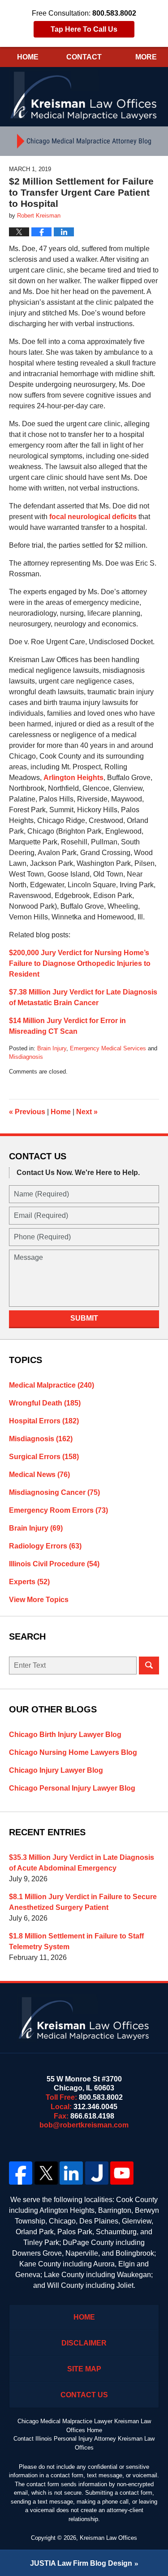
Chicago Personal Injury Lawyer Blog (72, 1788)
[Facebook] (21, 2173)
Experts (29, 1582)
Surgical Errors (44, 1457)
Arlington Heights (73, 778)
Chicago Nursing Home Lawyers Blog (73, 1752)
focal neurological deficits (93, 517)
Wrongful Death (45, 1403)
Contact (84, 57)
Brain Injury (52, 1048)
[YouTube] (122, 2173)
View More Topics (39, 1600)
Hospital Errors (44, 1421)
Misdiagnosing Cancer (54, 1492)
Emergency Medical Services (108, 1048)
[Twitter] (46, 2173)
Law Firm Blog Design (81, 2563)
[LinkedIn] (71, 2173)
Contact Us (84, 2395)
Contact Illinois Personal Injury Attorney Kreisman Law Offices (84, 2443)
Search (149, 1666)
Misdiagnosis (26, 1057)
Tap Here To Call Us (84, 29)
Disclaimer (84, 2343)
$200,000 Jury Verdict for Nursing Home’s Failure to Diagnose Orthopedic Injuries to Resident (80, 963)
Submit (84, 1318)
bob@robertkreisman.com (84, 2125)
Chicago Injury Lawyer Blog (56, 1770)
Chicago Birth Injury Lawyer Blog (65, 1735)
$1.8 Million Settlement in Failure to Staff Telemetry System (76, 1941)
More (146, 57)
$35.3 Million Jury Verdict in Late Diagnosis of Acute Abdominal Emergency (82, 1863)
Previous (27, 1112)
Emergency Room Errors (58, 1510)
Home (28, 57)
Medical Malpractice (52, 1385)
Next (87, 1112)
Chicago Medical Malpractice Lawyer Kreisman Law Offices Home (84, 2426)
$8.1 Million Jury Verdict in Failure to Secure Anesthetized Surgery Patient (83, 1902)
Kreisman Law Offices (108, 2538)
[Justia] (97, 2173)
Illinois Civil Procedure (54, 1564)
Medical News (39, 1475)
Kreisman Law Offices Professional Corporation (84, 95)
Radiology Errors (45, 1546)
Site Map (84, 2369)
